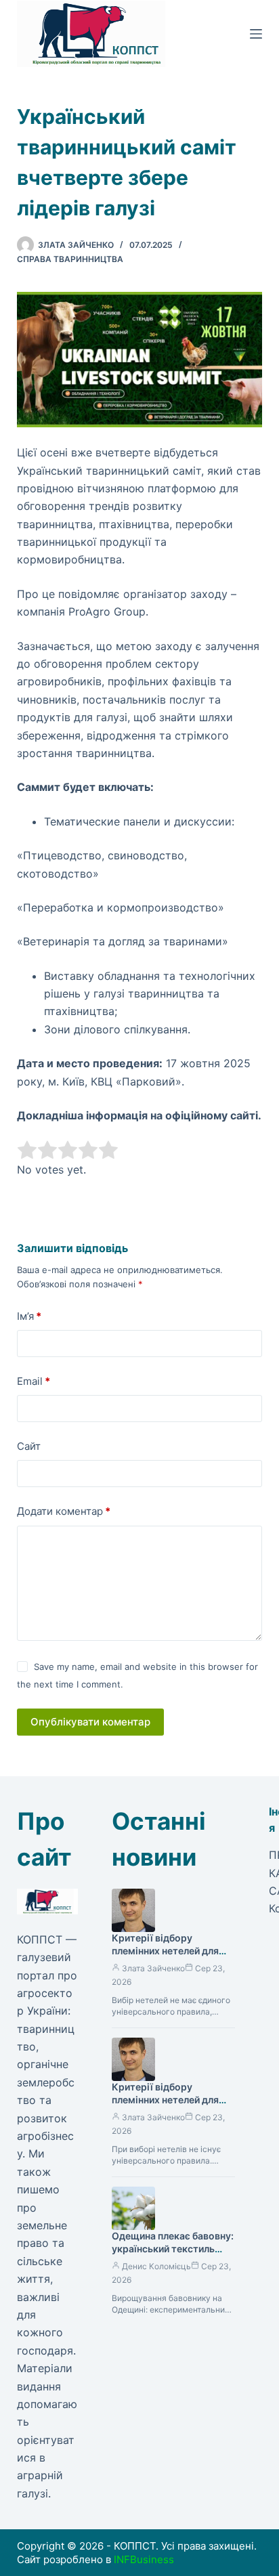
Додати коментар (64, 1511)
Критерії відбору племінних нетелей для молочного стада (165, 1951)
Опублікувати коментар (90, 1722)
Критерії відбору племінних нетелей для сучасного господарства (170, 2100)
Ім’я (29, 1316)
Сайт (29, 1446)
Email (34, 1381)
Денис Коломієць (156, 2266)
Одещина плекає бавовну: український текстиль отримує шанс (173, 2249)
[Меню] (256, 34)
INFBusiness (144, 2559)
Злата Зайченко (153, 1968)
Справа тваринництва (70, 259)
